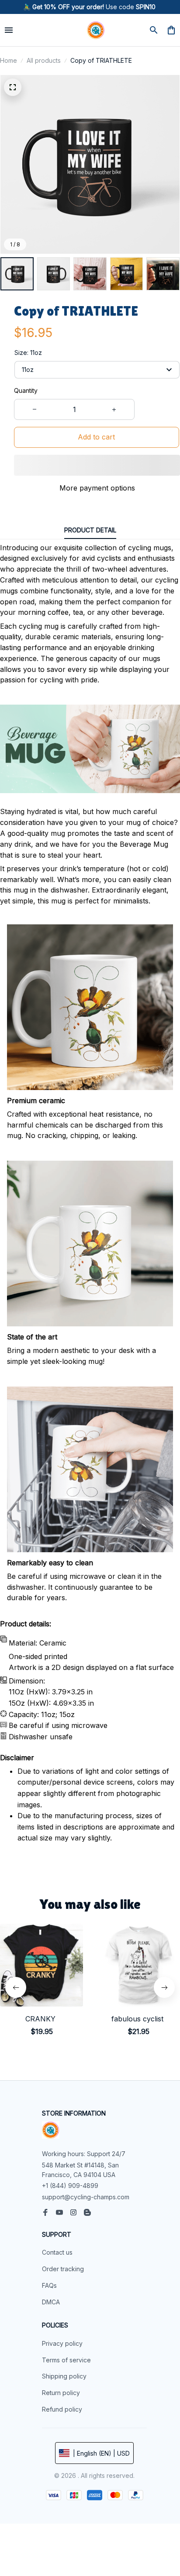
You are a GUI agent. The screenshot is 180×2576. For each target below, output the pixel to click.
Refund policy (62, 2409)
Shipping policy (64, 2376)
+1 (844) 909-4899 (70, 2186)
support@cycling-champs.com (86, 2197)
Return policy (61, 2393)
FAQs (49, 2285)
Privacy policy (62, 2343)
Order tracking (63, 2269)
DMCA (51, 2302)
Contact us (57, 2252)
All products (44, 60)
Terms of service (66, 2360)
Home (9, 60)
